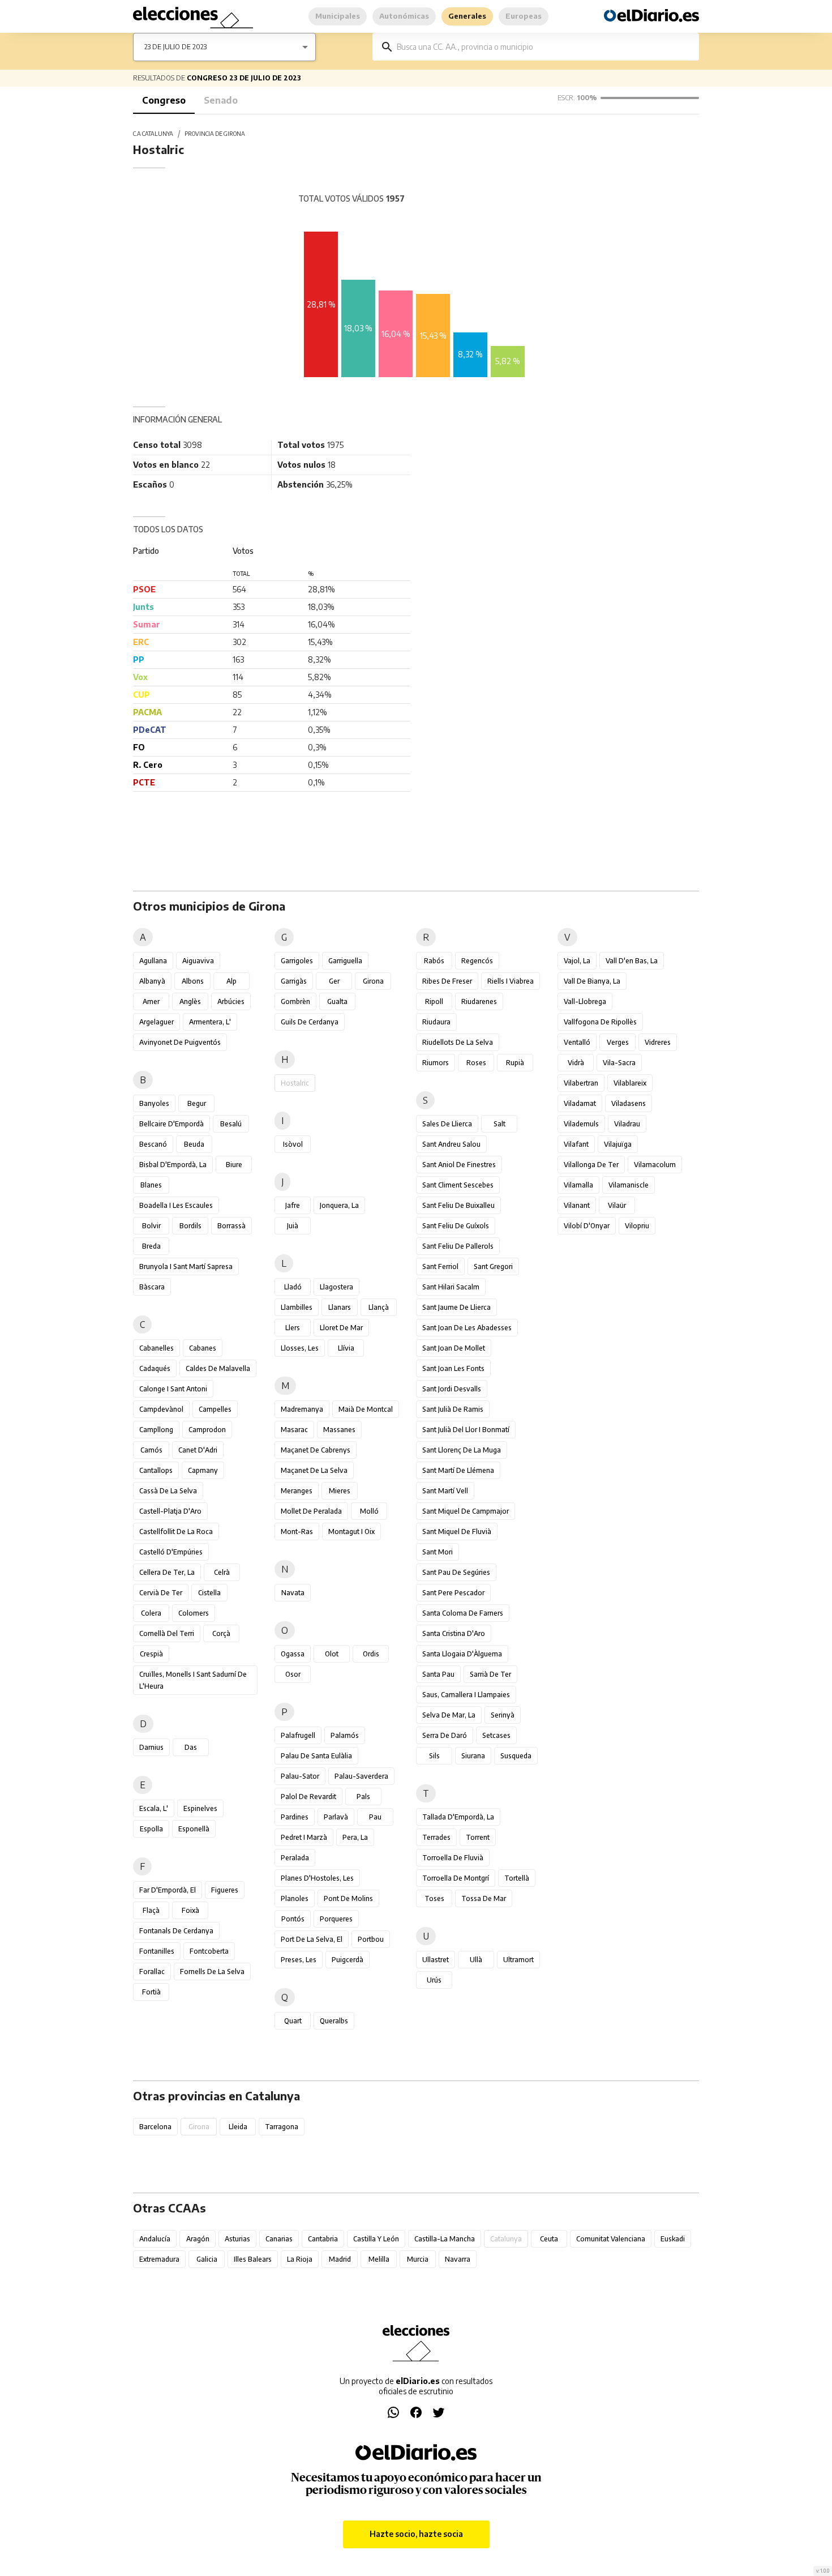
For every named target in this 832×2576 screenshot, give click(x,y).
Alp (231, 981)
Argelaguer (156, 1022)
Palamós (345, 1735)
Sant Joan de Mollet (454, 1348)
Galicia (207, 2259)
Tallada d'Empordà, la (458, 1817)
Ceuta (549, 2239)
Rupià (515, 1063)
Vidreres (658, 1042)
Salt (499, 1124)
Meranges (297, 1491)
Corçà (221, 1633)
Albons (193, 981)
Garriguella (345, 961)
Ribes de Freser (447, 981)
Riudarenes (479, 1001)
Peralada (295, 1858)
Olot (332, 1654)
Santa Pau (438, 1674)
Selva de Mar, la (449, 1715)
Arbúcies (231, 1001)
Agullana (153, 961)
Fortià (151, 1992)
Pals (363, 1797)
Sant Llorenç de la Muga (462, 1450)
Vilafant (576, 1144)
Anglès (190, 1001)
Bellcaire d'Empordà (171, 1124)
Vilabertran (581, 1083)
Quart (293, 2021)
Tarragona (282, 2127)
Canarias (279, 2239)
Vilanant (577, 1205)
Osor (293, 1674)
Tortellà (517, 1878)
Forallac (152, 1971)
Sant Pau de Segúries (456, 1572)
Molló (369, 1511)
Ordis (371, 1654)
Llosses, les (300, 1348)
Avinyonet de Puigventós (180, 1042)
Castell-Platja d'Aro (170, 1511)
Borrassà (231, 1226)
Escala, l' (154, 1808)
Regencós (477, 961)
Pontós (293, 1919)
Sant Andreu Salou (451, 1144)
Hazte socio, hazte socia (416, 2534)
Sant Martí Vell (445, 1491)
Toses (434, 1898)
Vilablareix (630, 1083)
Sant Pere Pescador (453, 1593)
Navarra (458, 2259)
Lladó (293, 1287)
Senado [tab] (221, 100)
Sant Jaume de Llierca (456, 1307)
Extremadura (159, 2259)
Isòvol (293, 1144)
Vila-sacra (619, 1063)
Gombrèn (295, 1001)
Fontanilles (157, 1951)
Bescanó (153, 1144)
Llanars (340, 1307)
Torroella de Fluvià (453, 1858)
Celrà (222, 1572)
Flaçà (151, 1910)
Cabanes (203, 1348)
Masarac (294, 1430)
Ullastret (436, 1960)
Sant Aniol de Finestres (459, 1165)
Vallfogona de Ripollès (600, 1022)
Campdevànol (161, 1409)
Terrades (436, 1837)
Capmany (203, 1470)
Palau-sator (300, 1776)
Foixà (190, 1910)
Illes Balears (253, 2259)
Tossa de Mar (484, 1898)
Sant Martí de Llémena (458, 1470)
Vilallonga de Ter (591, 1165)
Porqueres (336, 1919)
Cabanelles (156, 1348)
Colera (151, 1613)
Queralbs (334, 2021)
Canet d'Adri (198, 1450)
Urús (434, 1980)
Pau (375, 1817)
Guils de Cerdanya (310, 1022)
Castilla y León (376, 2239)
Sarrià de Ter (490, 1674)
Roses (476, 1063)
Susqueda (516, 1756)
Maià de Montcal (366, 1409)
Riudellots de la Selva (458, 1042)
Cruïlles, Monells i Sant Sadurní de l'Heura (193, 1680)
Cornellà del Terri (167, 1633)
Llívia (346, 1348)
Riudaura (436, 1022)
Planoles (295, 1898)
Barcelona (155, 2127)
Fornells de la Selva (212, 1971)
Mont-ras (297, 1531)
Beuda (194, 1144)
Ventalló (577, 1042)
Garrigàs (294, 981)
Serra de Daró (445, 1735)
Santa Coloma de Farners (463, 1613)
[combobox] (544, 47)
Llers (293, 1328)
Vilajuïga (618, 1144)
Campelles (215, 1409)
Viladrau (627, 1124)
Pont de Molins (348, 1898)
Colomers (194, 1613)
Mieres (340, 1491)
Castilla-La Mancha (445, 2239)
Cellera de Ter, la (167, 1572)
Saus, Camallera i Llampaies (466, 1695)
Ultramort (518, 1960)
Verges (618, 1042)
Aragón (198, 2239)
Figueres (225, 1890)
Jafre (293, 1205)
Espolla (151, 1829)
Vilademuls (581, 1124)
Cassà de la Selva (168, 1491)
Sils (434, 1756)
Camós (151, 1450)
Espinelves (200, 1808)
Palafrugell (298, 1735)
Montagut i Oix (351, 1531)
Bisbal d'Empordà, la (173, 1165)
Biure (234, 1165)
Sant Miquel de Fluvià (457, 1531)
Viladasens (629, 1103)
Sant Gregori (493, 1266)
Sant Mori (438, 1552)
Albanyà (152, 981)
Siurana (473, 1756)
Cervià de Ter (161, 1593)
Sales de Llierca (447, 1124)
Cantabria (323, 2239)
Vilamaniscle (629, 1185)
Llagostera (336, 1287)
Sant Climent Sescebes (458, 1185)
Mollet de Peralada (311, 1511)
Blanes (151, 1185)
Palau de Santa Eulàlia (316, 1756)
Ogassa (293, 1654)
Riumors (436, 1063)
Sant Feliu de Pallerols (458, 1246)
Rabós (434, 961)
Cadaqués (155, 1368)
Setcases (496, 1735)
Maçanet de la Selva (314, 1470)
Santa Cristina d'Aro (454, 1633)
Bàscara (152, 1287)
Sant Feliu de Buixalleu (458, 1205)
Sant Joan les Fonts (453, 1368)
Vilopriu (637, 1226)
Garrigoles (297, 961)
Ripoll (434, 1001)
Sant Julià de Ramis (453, 1409)
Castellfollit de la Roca (176, 1531)
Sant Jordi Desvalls (452, 1389)
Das (191, 1747)
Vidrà (576, 1063)
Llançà (379, 1307)
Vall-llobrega (585, 1001)
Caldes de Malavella (218, 1368)
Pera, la (355, 1837)
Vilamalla (578, 1185)
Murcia (418, 2259)
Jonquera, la (339, 1205)
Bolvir (151, 1226)
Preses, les (299, 1960)
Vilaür (617, 1205)
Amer (151, 1001)
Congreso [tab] (164, 100)
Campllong (156, 1430)
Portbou (371, 1939)
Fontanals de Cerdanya (176, 1931)
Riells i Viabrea (511, 981)
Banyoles (154, 1103)
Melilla (379, 2259)
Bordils (190, 1226)
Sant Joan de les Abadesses (467, 1328)
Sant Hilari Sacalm (451, 1287)
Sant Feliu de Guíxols (456, 1226)
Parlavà (336, 1817)
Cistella (209, 1593)
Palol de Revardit (308, 1797)
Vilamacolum (655, 1165)
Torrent (478, 1837)
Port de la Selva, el (312, 1939)
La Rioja (300, 2259)
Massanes (339, 1430)
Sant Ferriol (440, 1266)
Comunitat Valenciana (611, 2239)
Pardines (295, 1817)
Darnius (151, 1747)
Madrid (340, 2259)
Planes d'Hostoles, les (317, 1878)
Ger (334, 981)
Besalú (231, 1124)
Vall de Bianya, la (592, 981)
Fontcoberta (209, 1951)
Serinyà (503, 1715)
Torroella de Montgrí (456, 1878)
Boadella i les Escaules (176, 1205)
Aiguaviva (198, 961)
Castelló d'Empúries (171, 1552)
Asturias (237, 2239)
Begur (197, 1103)
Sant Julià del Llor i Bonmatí (466, 1430)
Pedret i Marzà (304, 1837)
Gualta (337, 1001)
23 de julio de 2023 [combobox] (175, 47)
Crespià (151, 1654)
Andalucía (155, 2239)
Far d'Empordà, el (168, 1890)
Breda (151, 1246)
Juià (293, 1226)
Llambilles (297, 1307)
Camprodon (207, 1430)
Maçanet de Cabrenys (316, 1450)
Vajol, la (577, 961)
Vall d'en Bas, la (632, 961)
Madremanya (302, 1409)
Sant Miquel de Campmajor (466, 1511)
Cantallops (156, 1470)
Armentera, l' (210, 1022)
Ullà (476, 1960)
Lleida (238, 2127)
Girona (373, 981)
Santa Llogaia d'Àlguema (462, 1654)
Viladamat (580, 1103)
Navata (293, 1593)
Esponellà (194, 1829)
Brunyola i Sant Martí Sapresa (186, 1266)
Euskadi (673, 2239)
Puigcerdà (348, 1960)
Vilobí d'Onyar (587, 1226)
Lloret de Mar (341, 1328)
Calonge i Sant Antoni (173, 1389)
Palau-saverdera (361, 1776)
